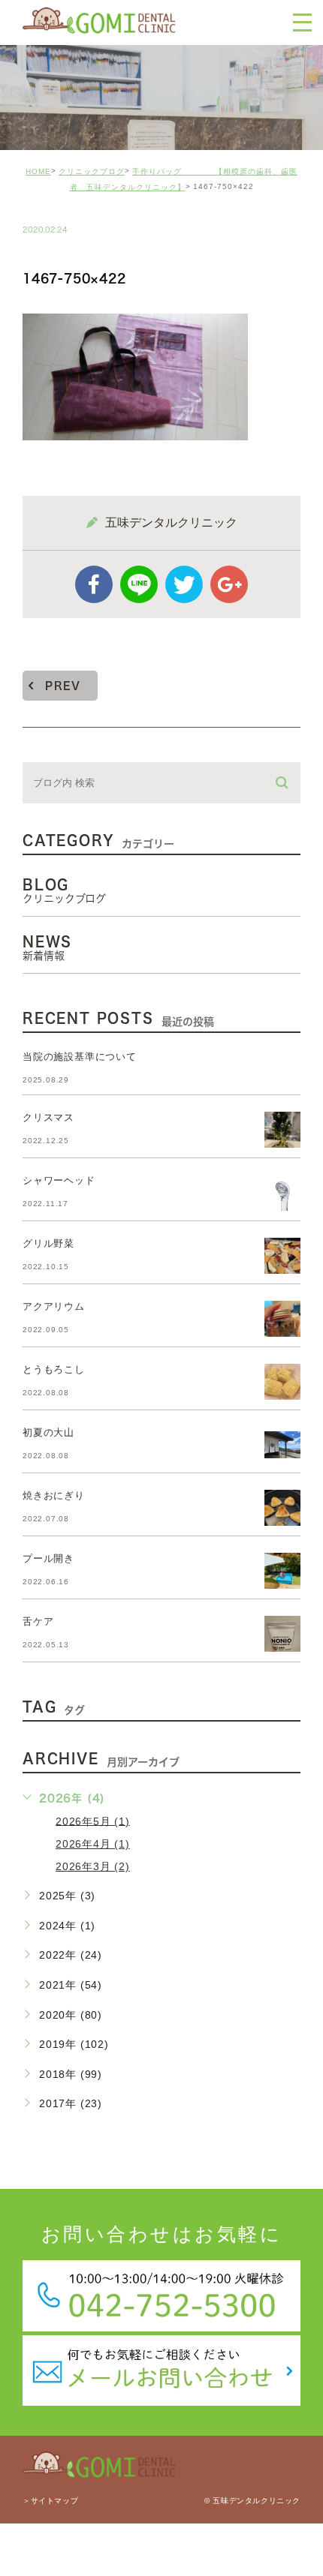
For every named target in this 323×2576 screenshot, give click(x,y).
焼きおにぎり (54, 1495)
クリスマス (48, 1117)
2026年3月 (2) (93, 1866)
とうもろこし (54, 1369)
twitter (184, 584)
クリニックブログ (92, 171)
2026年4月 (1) (93, 1844)
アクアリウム (54, 1306)
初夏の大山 (48, 1432)
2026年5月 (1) (93, 1821)
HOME (38, 171)
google (229, 584)
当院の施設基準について (80, 1057)
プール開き (48, 1558)
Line (139, 584)
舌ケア (38, 1621)
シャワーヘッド (59, 1180)
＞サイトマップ (50, 2501)
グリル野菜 (48, 1243)
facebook (94, 584)
